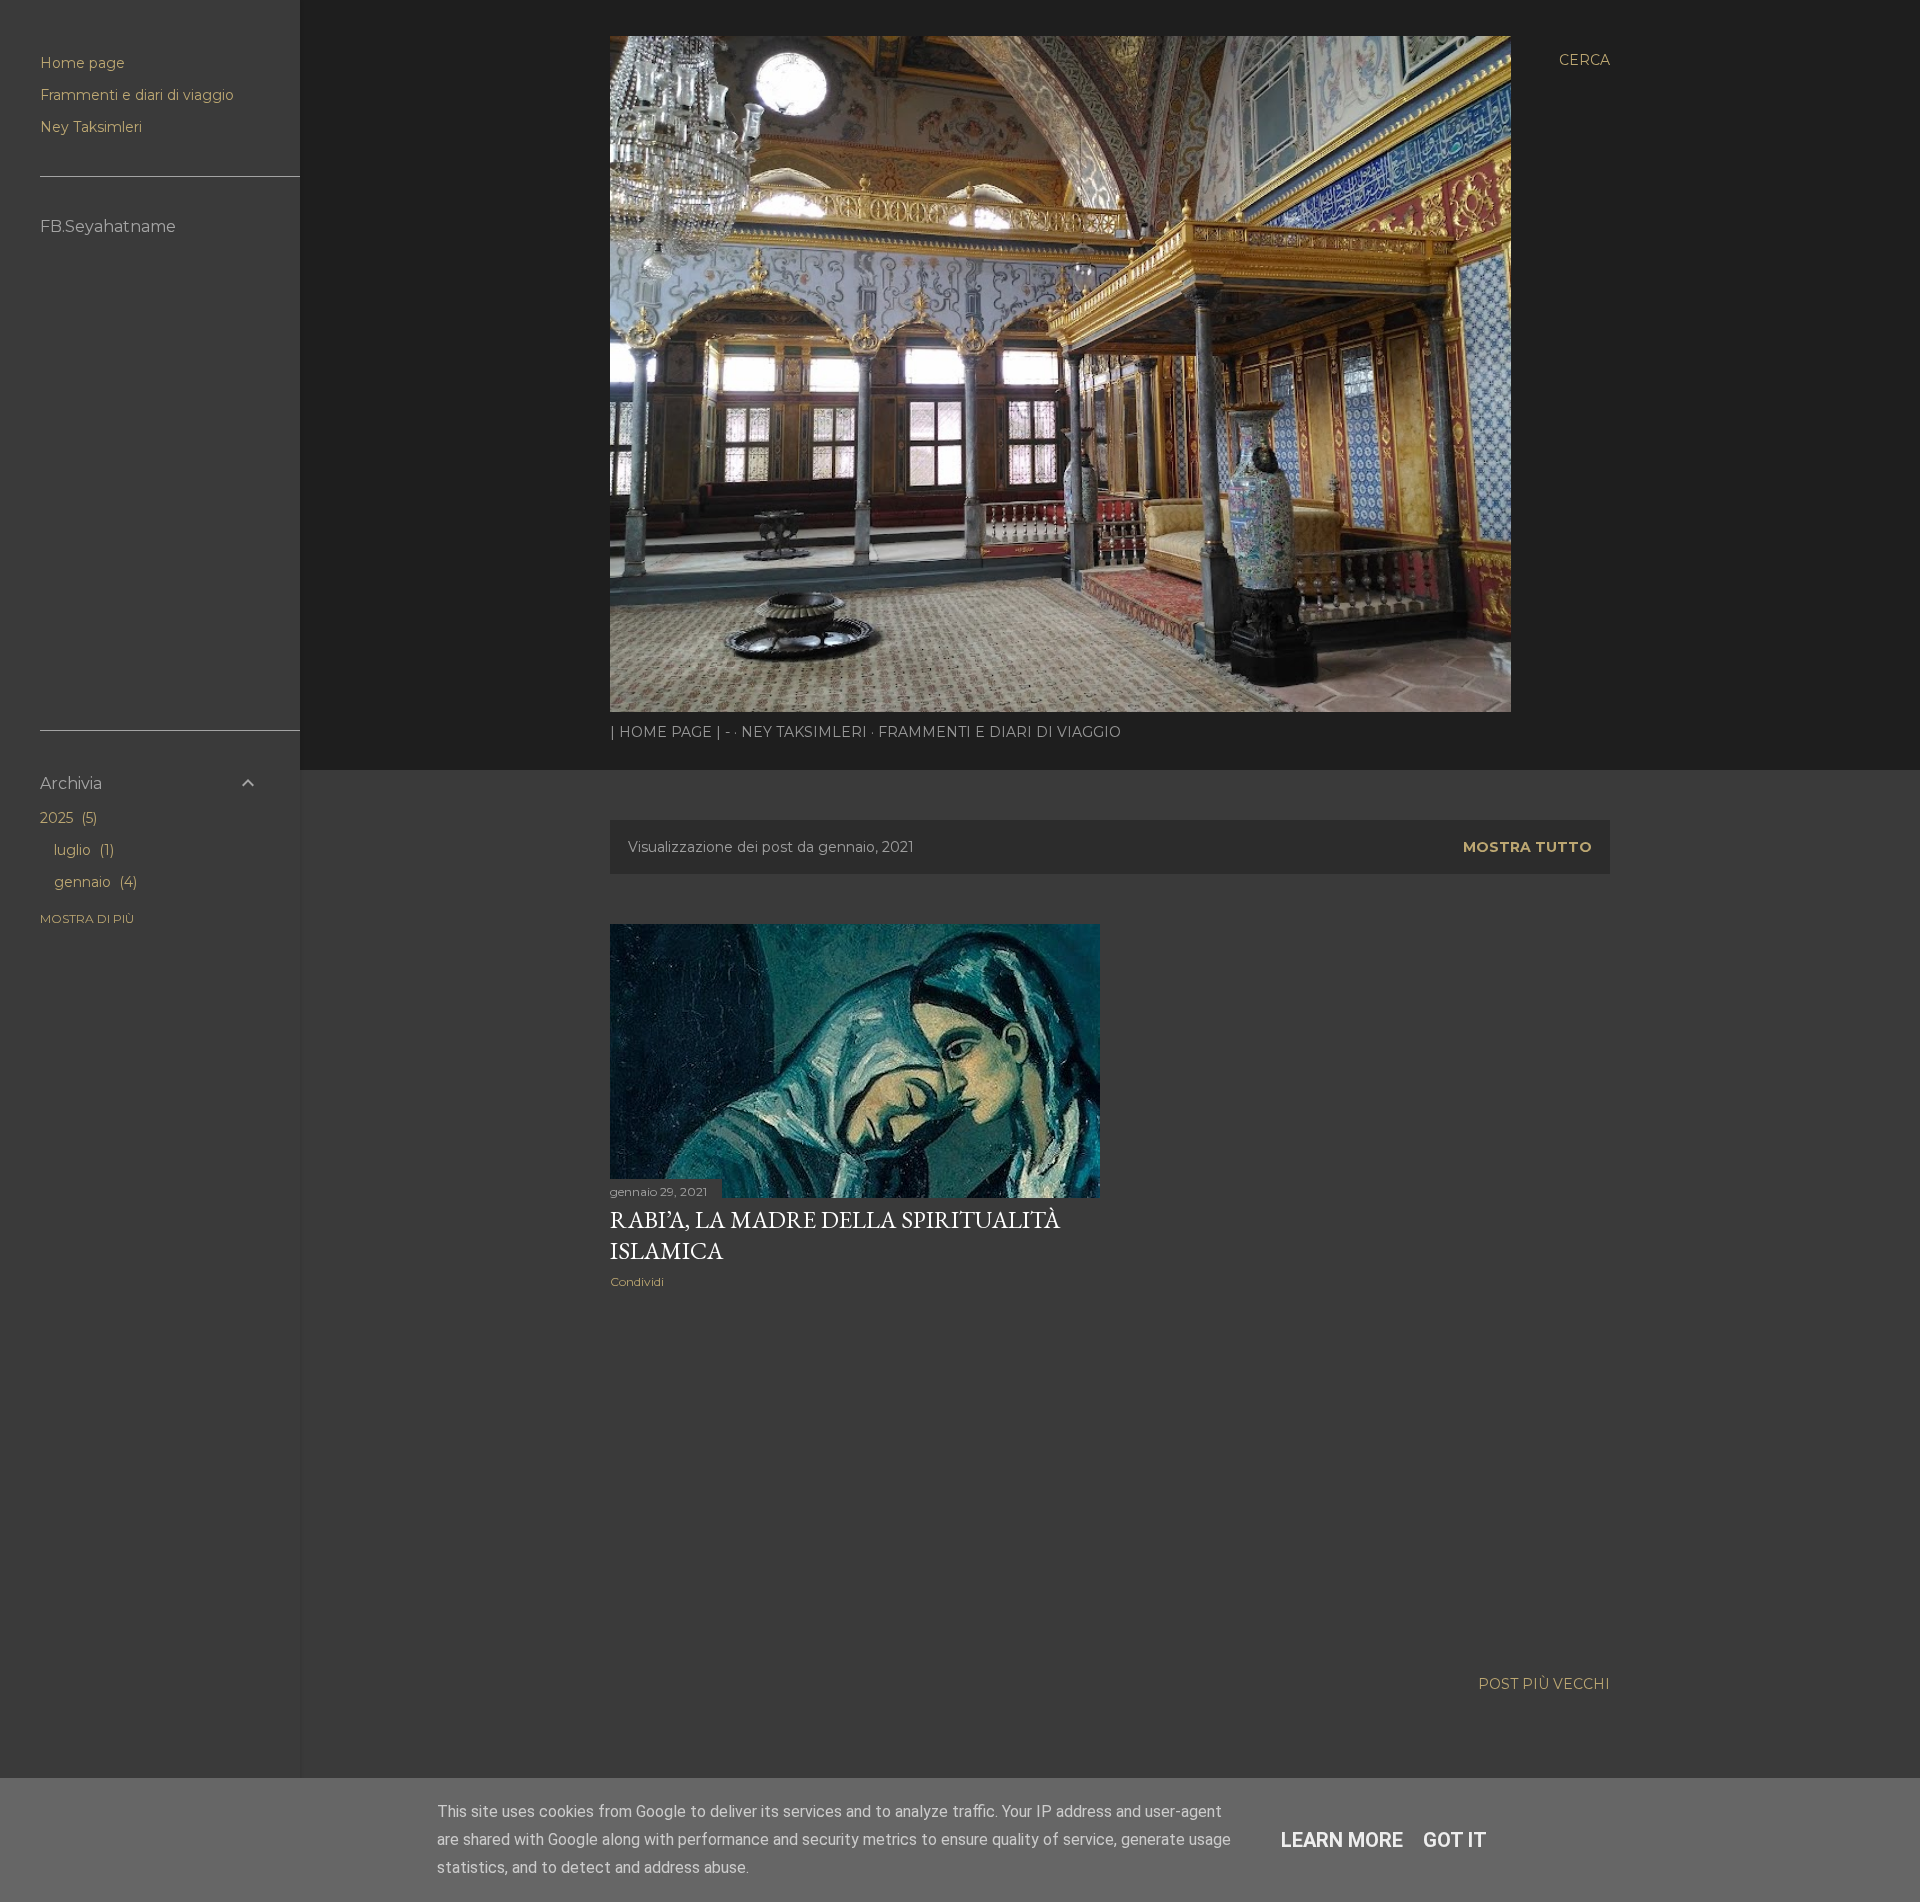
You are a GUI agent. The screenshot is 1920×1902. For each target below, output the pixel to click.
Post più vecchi (1544, 1684)
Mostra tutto (1527, 847)
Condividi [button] (637, 1281)
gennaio (93, 882)
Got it (1455, 1840)
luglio (82, 850)
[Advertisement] (855, 1479)
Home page (82, 63)
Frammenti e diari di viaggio (999, 732)
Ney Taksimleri (804, 732)
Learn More (1342, 1840)
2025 (66, 818)
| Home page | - (670, 732)
